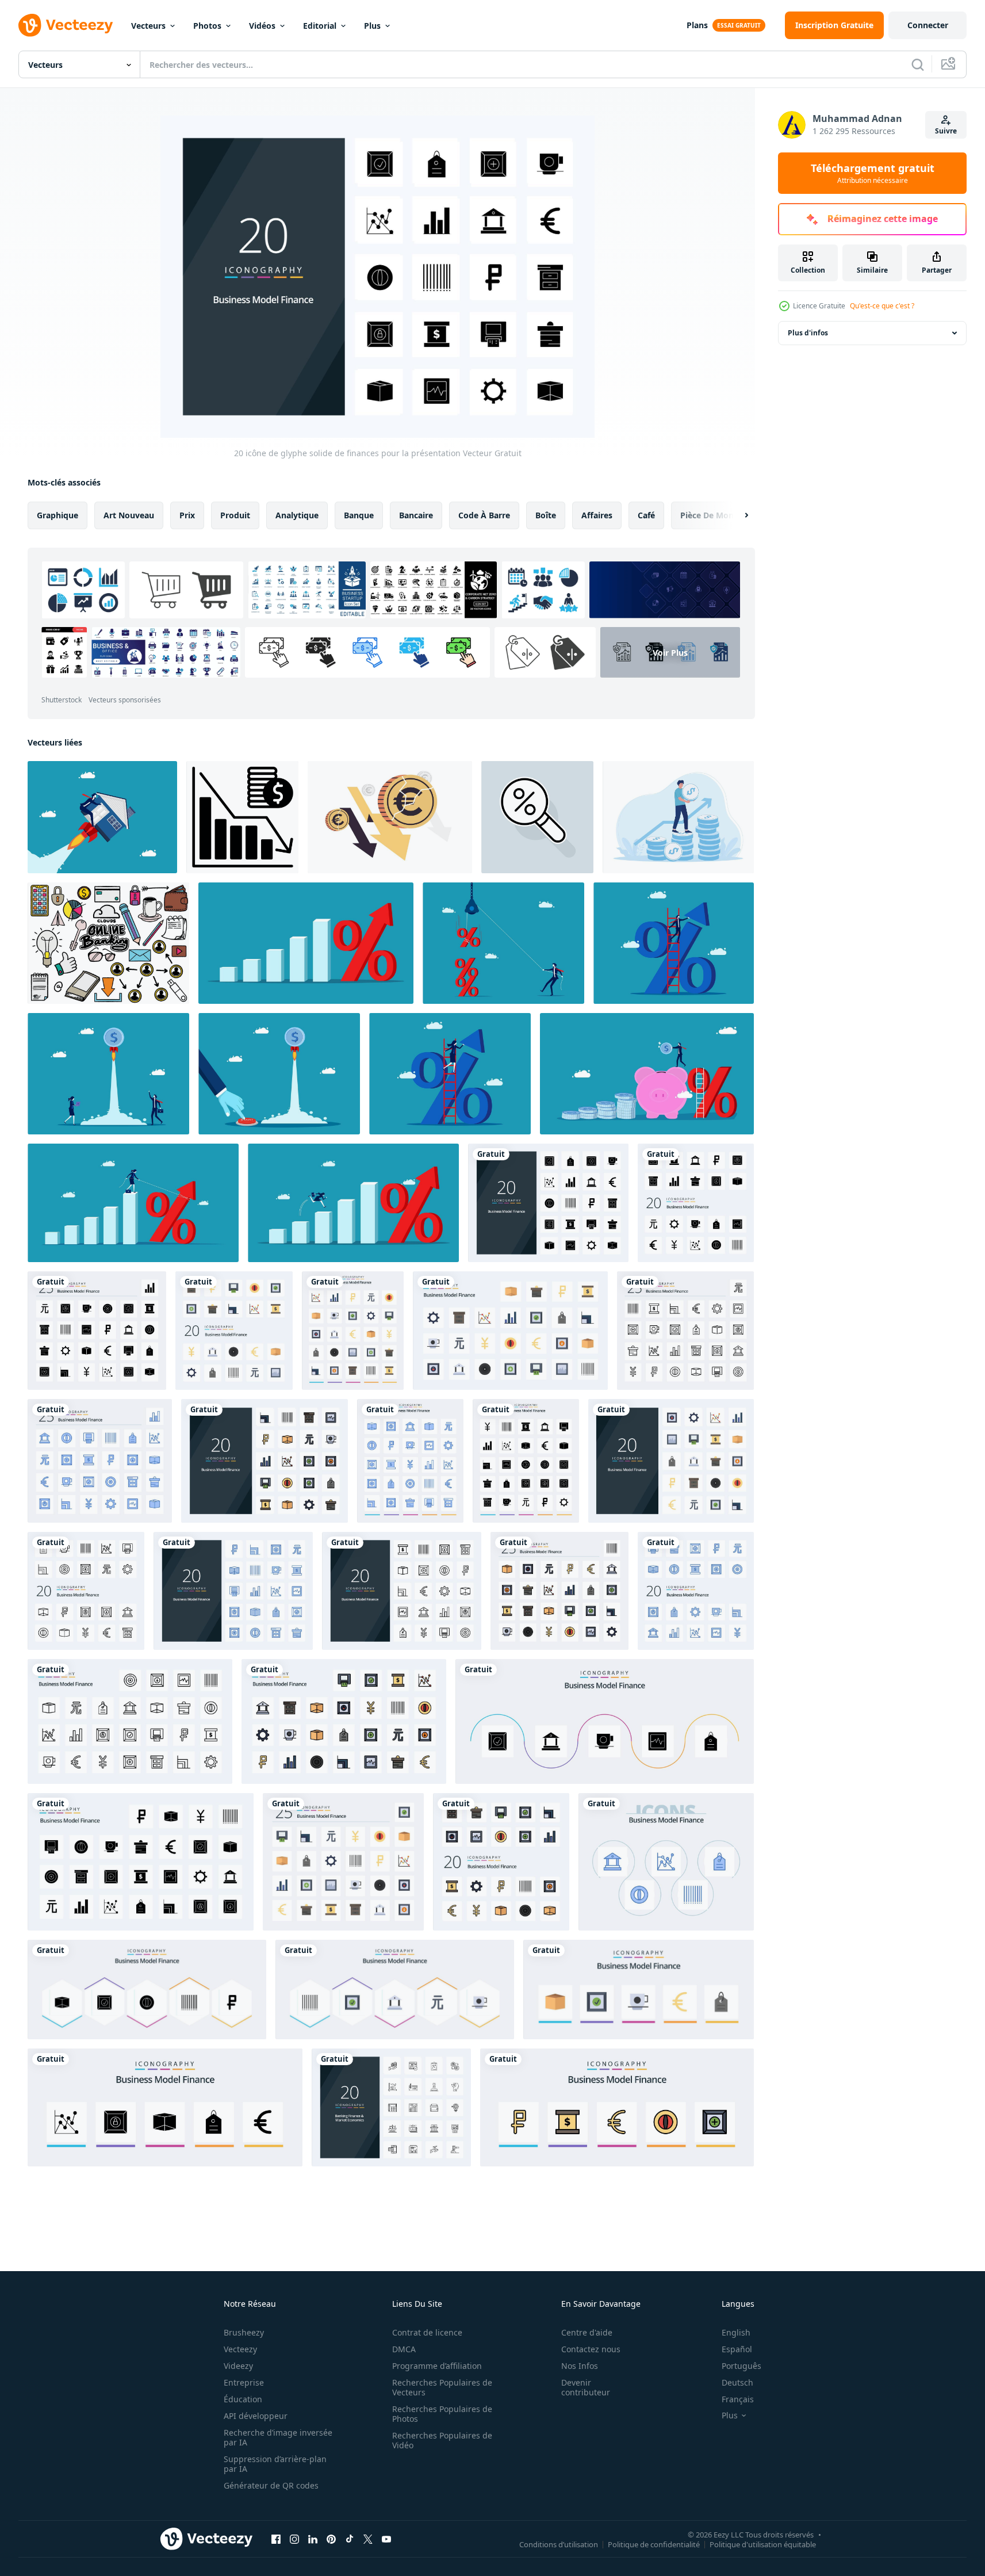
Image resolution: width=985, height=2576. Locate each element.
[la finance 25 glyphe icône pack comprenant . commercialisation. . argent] (147, 1990)
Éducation (243, 2399)
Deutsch (737, 2382)
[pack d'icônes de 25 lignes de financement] (130, 1721)
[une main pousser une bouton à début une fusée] (279, 1074)
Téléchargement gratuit (873, 173)
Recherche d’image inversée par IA (278, 2437)
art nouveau (129, 515)
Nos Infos (580, 2366)
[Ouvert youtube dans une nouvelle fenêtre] (386, 2539)
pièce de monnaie (715, 515)
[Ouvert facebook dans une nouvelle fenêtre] (276, 2539)
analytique (297, 515)
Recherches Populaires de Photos (442, 2414)
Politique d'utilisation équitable (763, 2544)
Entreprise (244, 2382)
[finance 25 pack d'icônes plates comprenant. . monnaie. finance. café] (395, 1990)
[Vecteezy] (66, 25)
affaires (597, 515)
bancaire (416, 515)
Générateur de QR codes (271, 2485)
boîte (546, 515)
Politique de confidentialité (654, 2544)
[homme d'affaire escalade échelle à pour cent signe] (674, 943)
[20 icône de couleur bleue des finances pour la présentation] (233, 1591)
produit (235, 515)
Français (738, 2399)
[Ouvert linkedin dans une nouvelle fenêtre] (313, 2539)
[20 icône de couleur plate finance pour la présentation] (671, 1461)
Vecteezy (240, 2349)
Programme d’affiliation (437, 2366)
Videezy (238, 2366)
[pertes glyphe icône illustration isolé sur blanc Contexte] (242, 817)
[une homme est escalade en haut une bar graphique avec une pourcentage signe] (353, 1203)
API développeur (256, 2416)
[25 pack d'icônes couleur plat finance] (510, 1331)
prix (187, 515)
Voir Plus (670, 653)
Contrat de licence (427, 2332)
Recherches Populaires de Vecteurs (442, 2387)
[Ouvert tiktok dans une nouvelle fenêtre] (350, 2539)
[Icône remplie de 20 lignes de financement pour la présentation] (265, 1461)
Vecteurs (148, 26)
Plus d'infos (808, 333)
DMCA (404, 2349)
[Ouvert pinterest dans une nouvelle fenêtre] (331, 2539)
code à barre (484, 515)
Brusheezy (244, 2332)
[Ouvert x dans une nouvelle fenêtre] (368, 2539)
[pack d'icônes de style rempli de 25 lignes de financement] (344, 1721)
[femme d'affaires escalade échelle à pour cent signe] (450, 1074)
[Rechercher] (918, 64)
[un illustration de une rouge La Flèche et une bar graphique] (306, 943)
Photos (207, 26)
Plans (697, 25)
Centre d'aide (587, 2332)
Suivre (946, 131)
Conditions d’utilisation (559, 2544)
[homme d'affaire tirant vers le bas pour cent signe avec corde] (503, 943)
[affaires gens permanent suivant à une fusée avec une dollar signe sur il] (108, 1074)
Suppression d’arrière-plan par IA (275, 2464)
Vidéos (262, 26)
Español (737, 2349)
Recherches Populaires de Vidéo (442, 2440)
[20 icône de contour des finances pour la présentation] (402, 1591)
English (736, 2332)
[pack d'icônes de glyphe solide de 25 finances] (141, 1862)
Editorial (320, 26)
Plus (372, 26)
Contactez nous (591, 2349)
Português (741, 2366)
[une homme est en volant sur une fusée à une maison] (102, 817)
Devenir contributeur (586, 2387)
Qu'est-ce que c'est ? (882, 306)
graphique (58, 515)
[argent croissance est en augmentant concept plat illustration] (678, 817)
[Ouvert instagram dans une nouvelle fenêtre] (294, 2539)
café (646, 515)
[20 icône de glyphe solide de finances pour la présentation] (548, 1203)
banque (359, 515)
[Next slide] (737, 515)
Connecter (928, 25)
